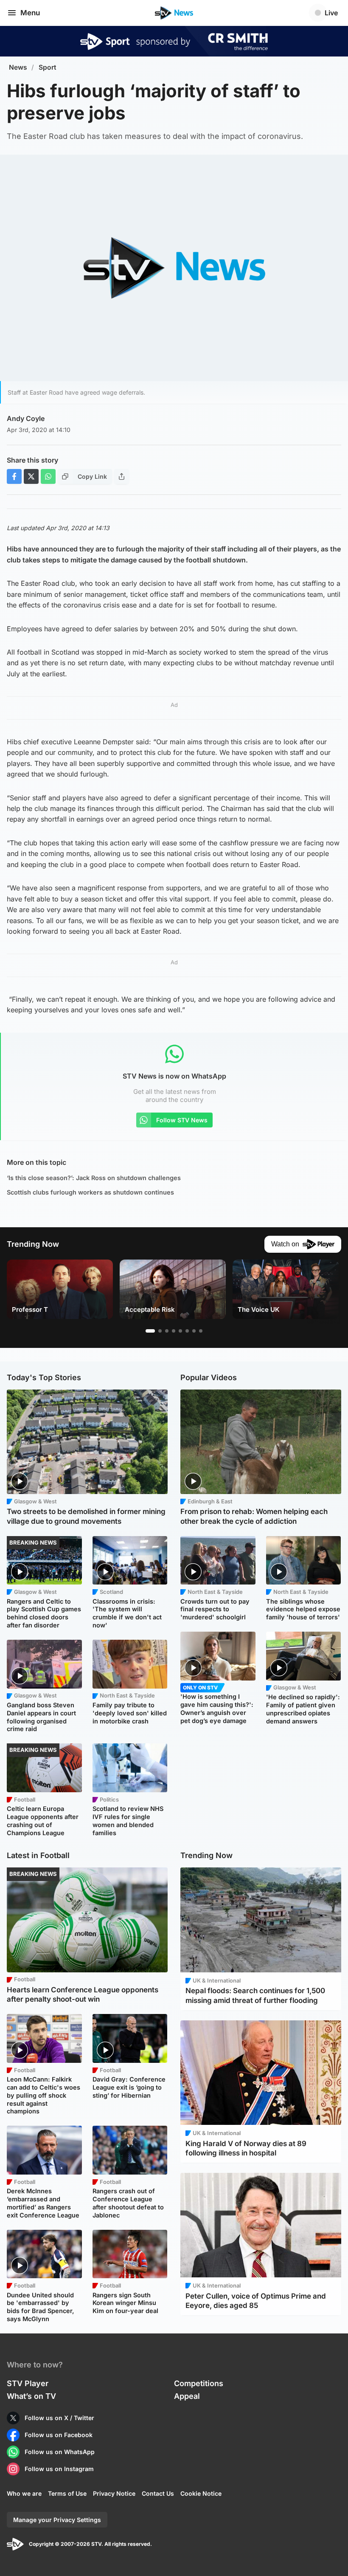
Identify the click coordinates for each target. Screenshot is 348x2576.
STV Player (28, 2383)
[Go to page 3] (167, 1331)
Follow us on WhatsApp (60, 2452)
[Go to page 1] (150, 1331)
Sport (48, 67)
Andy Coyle (26, 418)
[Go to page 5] (180, 1331)
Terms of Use (67, 2493)
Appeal (187, 2396)
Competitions (199, 2383)
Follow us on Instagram (59, 2469)
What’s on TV (31, 2396)
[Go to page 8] (201, 1331)
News (18, 67)
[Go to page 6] (187, 1331)
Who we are (24, 2493)
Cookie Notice (201, 2493)
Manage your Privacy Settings (57, 2520)
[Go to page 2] (160, 1331)
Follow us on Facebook (59, 2435)
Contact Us (158, 2493)
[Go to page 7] (194, 1331)
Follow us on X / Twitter (59, 2418)
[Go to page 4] (174, 1331)
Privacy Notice (114, 2493)
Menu (30, 13)
